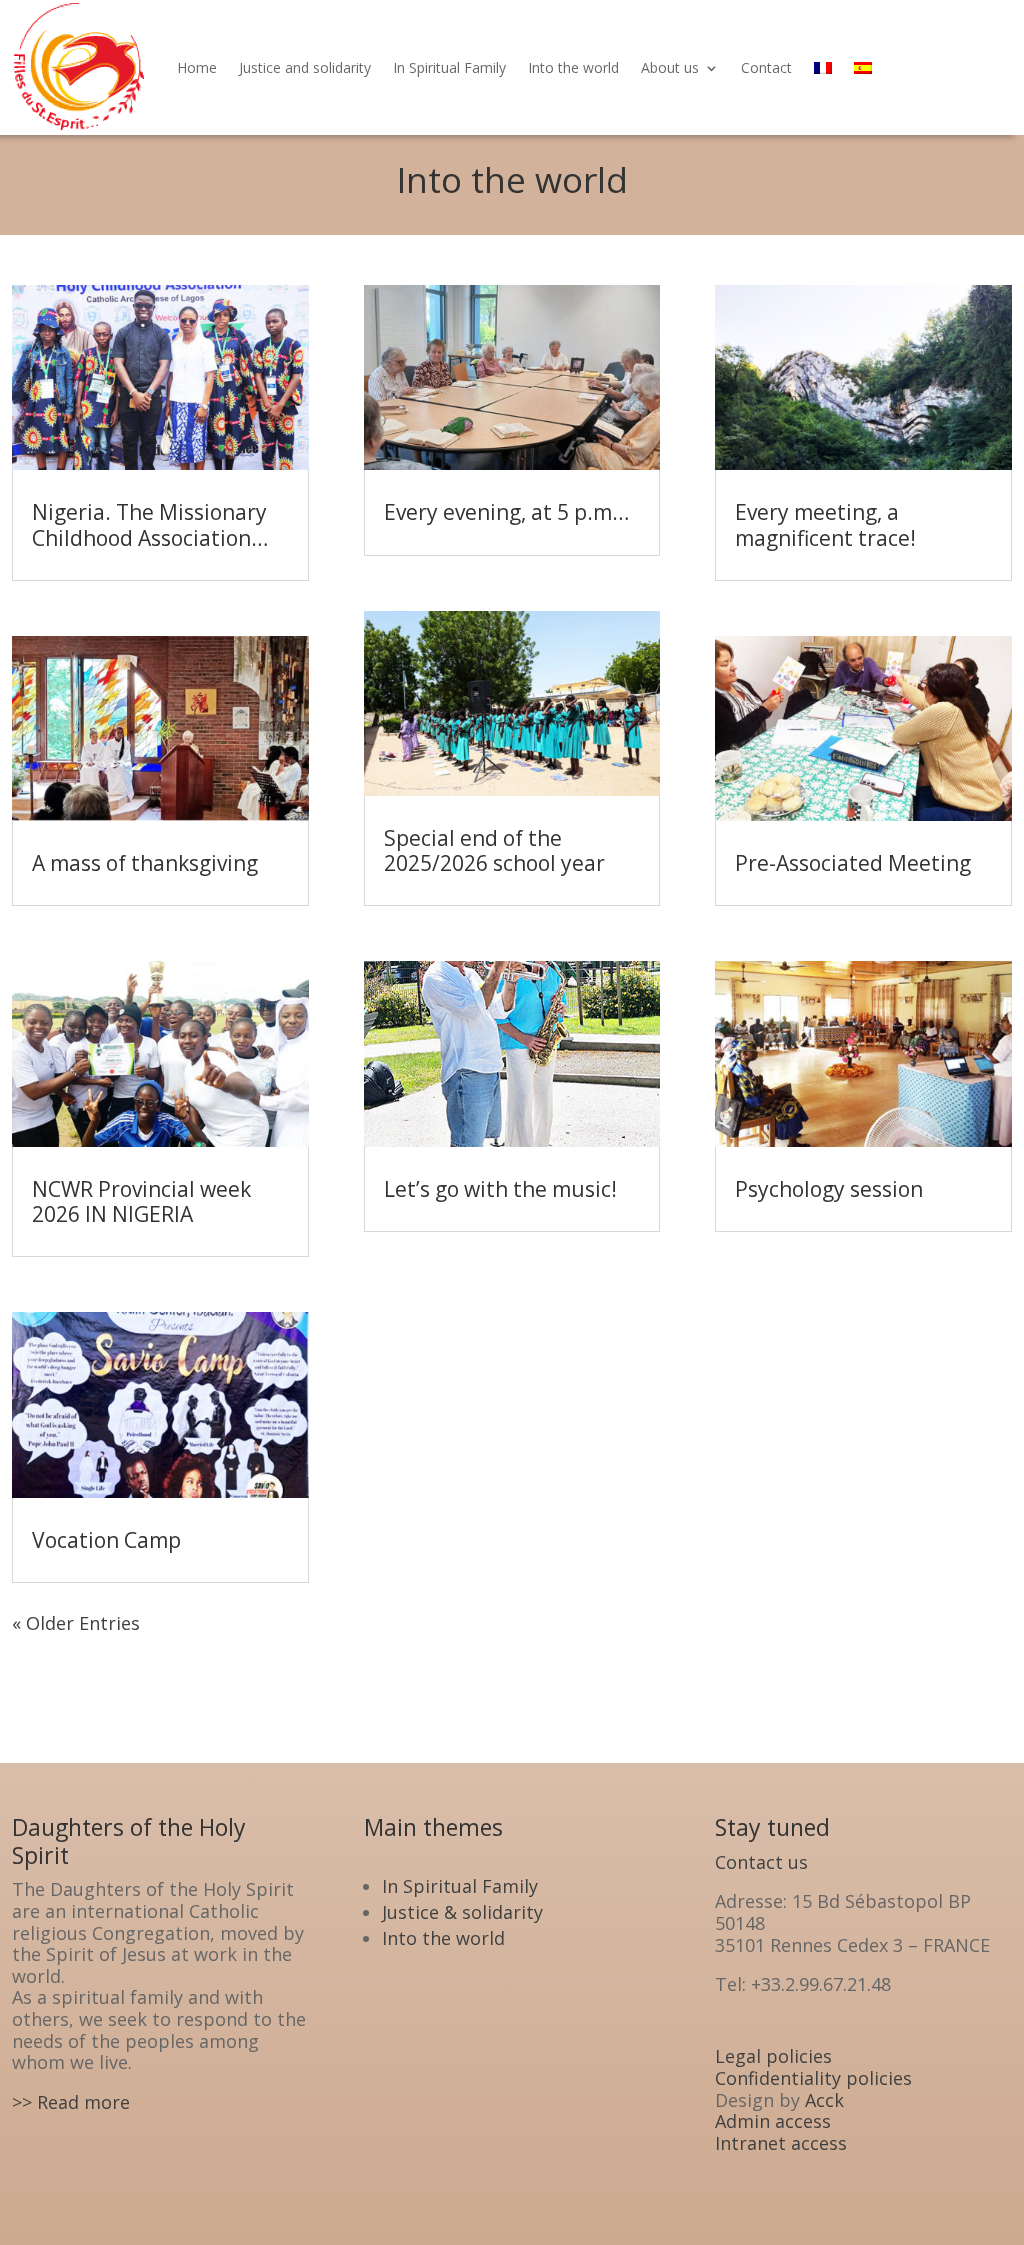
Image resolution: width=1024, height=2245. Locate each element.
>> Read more (71, 2102)
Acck (824, 2100)
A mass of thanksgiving (145, 863)
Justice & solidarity (462, 1912)
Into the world (573, 67)
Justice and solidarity (305, 67)
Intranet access (781, 2143)
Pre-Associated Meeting (853, 863)
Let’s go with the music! (500, 1189)
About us (670, 67)
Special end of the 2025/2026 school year (494, 850)
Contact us (761, 1862)
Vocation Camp (106, 1540)
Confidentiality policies (813, 2078)
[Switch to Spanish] (863, 67)
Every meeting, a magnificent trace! (825, 524)
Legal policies (773, 2056)
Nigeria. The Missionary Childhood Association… (150, 524)
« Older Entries (76, 1623)
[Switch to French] (823, 67)
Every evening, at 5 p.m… (506, 512)
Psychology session (829, 1189)
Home (197, 67)
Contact (766, 67)
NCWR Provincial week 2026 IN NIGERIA (141, 1201)
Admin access (773, 2121)
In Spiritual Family (449, 67)
